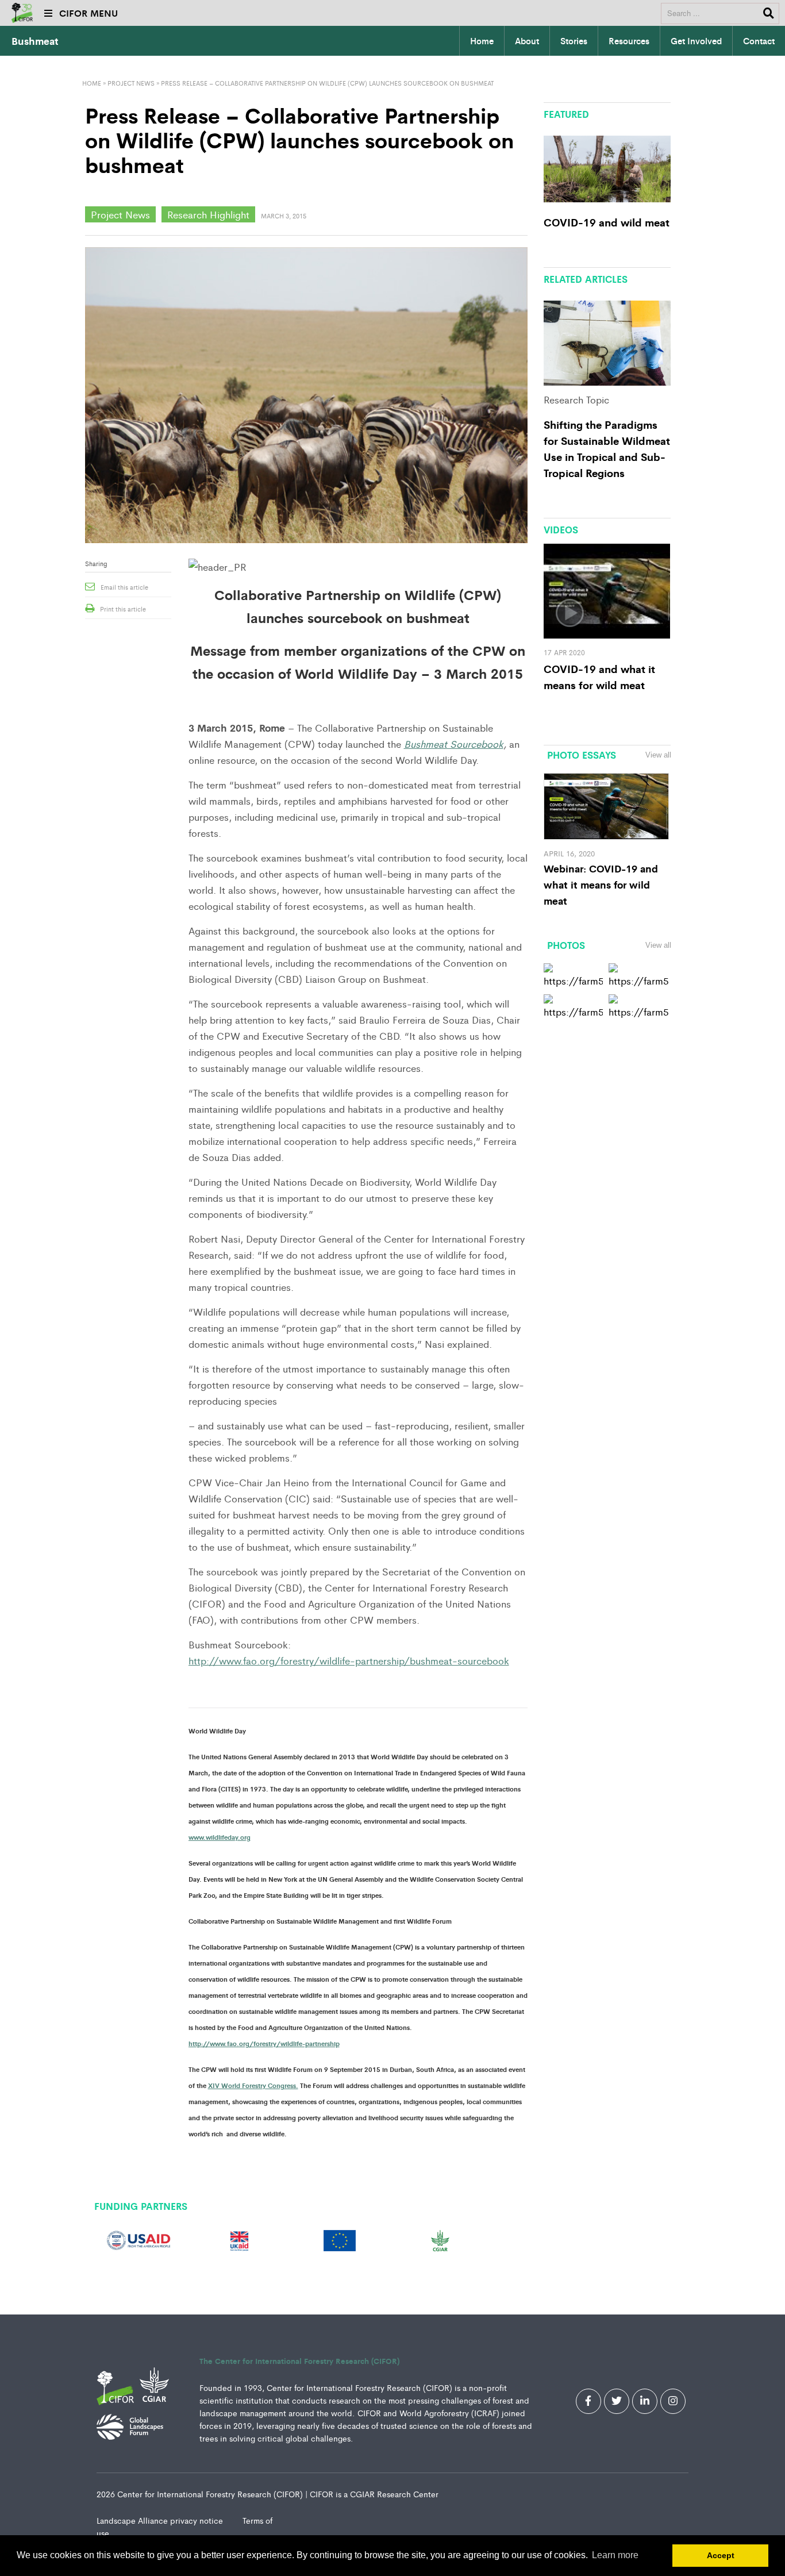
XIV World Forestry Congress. (253, 2085)
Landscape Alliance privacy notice (161, 2520)
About (527, 41)
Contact (759, 41)
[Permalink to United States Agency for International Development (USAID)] (139, 2239)
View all (658, 755)
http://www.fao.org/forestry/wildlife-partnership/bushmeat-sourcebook (349, 1660)
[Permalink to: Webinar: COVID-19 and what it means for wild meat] (607, 805)
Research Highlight (208, 214)
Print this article (123, 609)
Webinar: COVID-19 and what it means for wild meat (601, 884)
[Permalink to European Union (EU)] (340, 2239)
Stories (574, 41)
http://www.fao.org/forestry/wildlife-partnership (264, 2043)
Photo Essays (582, 755)
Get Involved (696, 41)
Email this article (124, 587)
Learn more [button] (615, 2555)
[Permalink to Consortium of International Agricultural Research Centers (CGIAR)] (440, 2239)
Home (482, 41)
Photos (566, 945)
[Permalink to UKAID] (239, 2239)
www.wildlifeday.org (220, 1837)
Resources (629, 41)
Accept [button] (721, 2555)
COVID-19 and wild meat (607, 222)
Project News (131, 83)
